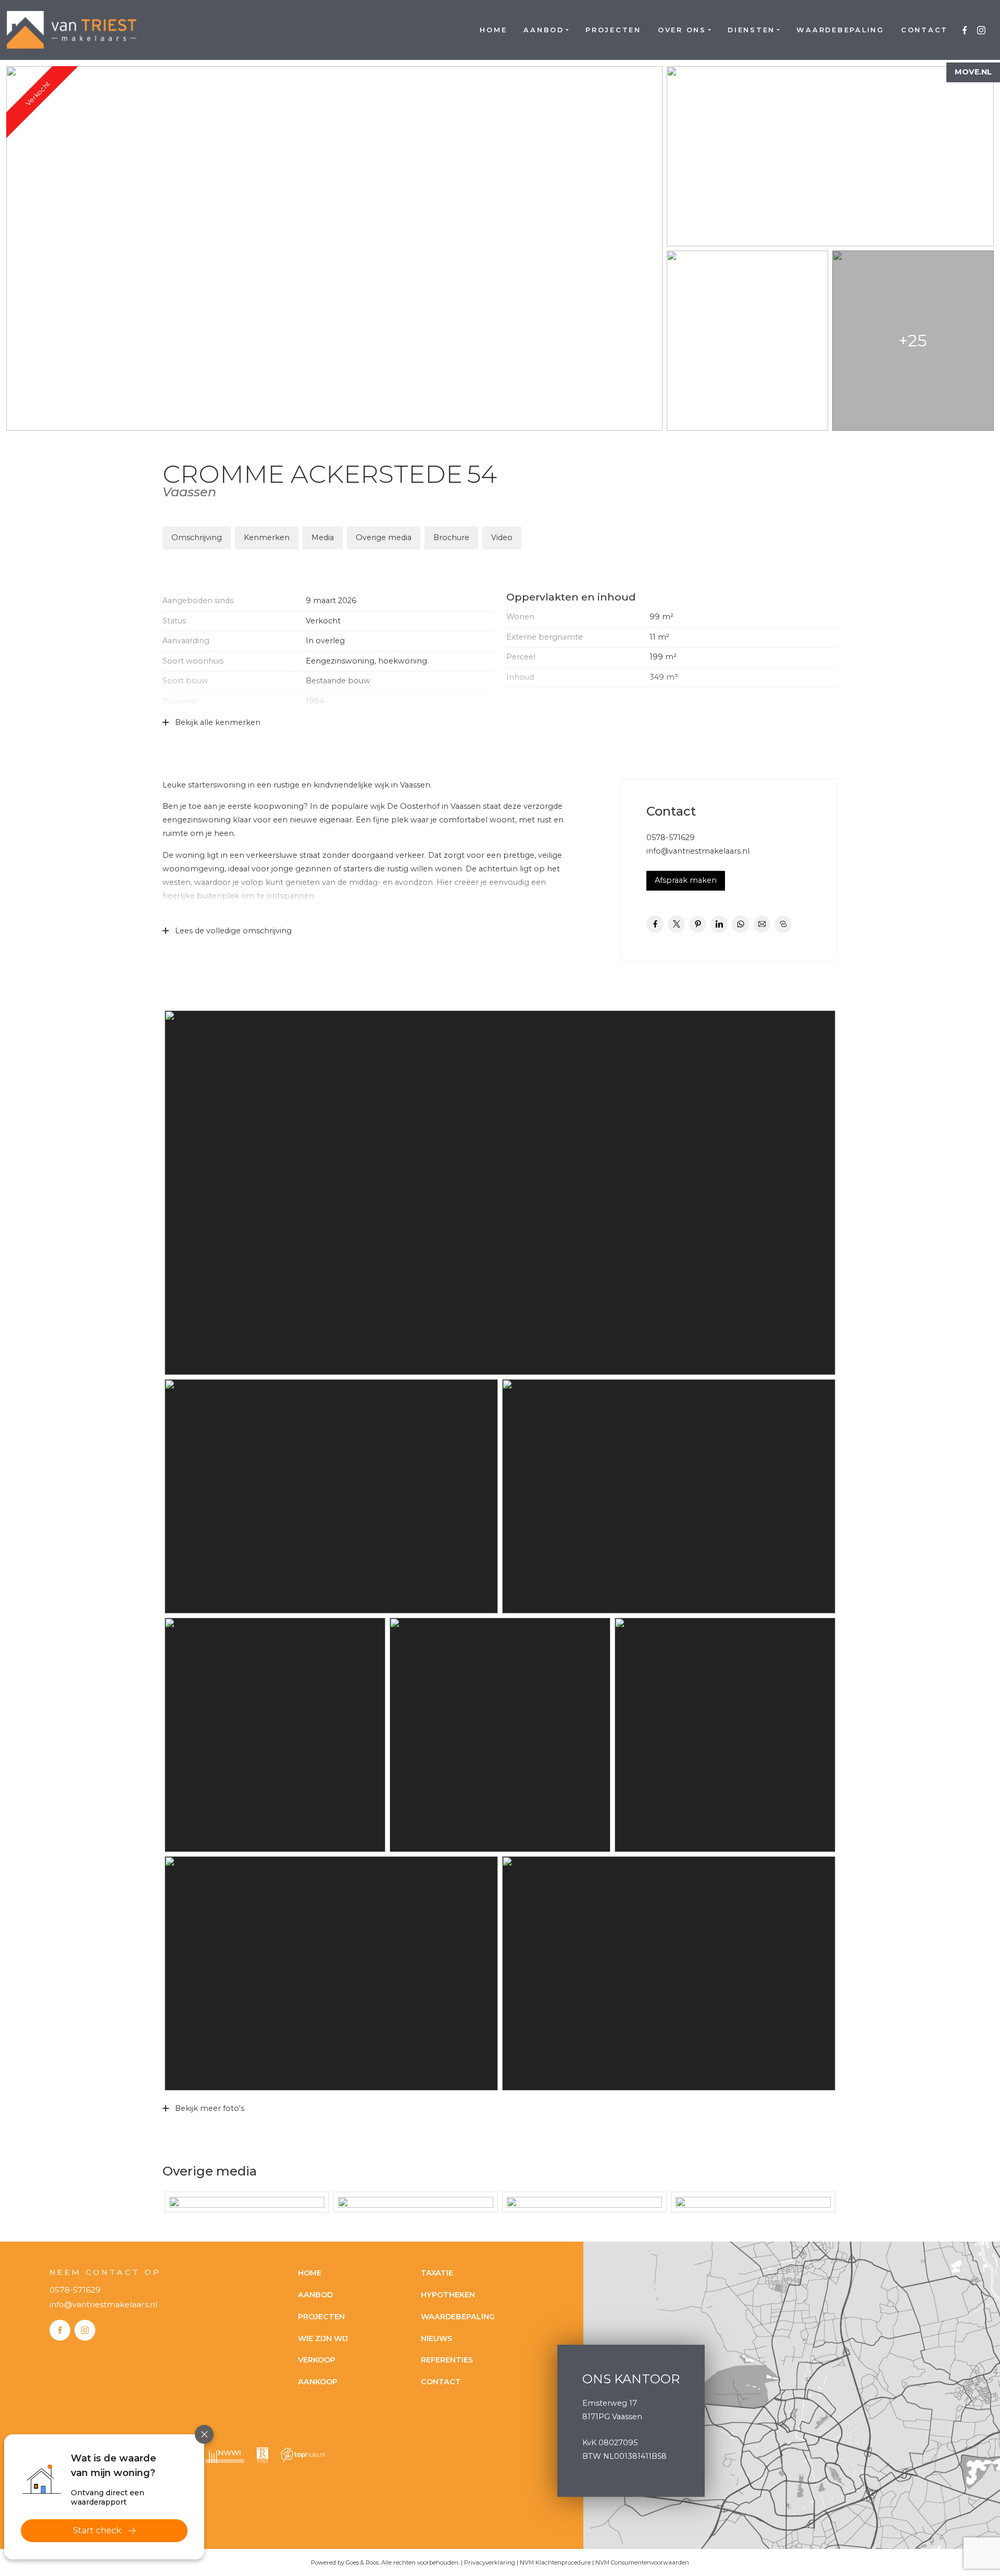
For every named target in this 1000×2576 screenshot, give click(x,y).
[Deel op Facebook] (655, 924)
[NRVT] (262, 2455)
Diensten (751, 30)
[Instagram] (85, 2330)
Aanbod (544, 30)
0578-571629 (671, 837)
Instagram (981, 30)
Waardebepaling (840, 30)
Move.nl (973, 72)
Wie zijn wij (323, 2339)
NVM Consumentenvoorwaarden (642, 2562)
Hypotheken (448, 2295)
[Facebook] (60, 2330)
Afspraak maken (686, 880)
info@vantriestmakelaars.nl (698, 851)
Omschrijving (197, 537)
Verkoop (317, 2360)
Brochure (451, 537)
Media (323, 537)
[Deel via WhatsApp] (740, 924)
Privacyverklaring (490, 2562)
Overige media (384, 537)
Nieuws (436, 2339)
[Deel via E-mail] (762, 924)
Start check (97, 2530)
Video (502, 537)
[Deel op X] (676, 924)
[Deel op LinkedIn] (719, 924)
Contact (924, 30)
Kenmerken (267, 537)
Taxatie (437, 2273)
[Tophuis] (303, 2455)
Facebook (965, 30)
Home (493, 30)
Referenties (447, 2360)
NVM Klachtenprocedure (555, 2562)
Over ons (682, 30)
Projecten (613, 30)
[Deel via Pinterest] (698, 924)
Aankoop (318, 2382)
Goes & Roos (362, 2562)
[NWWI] (225, 2455)
